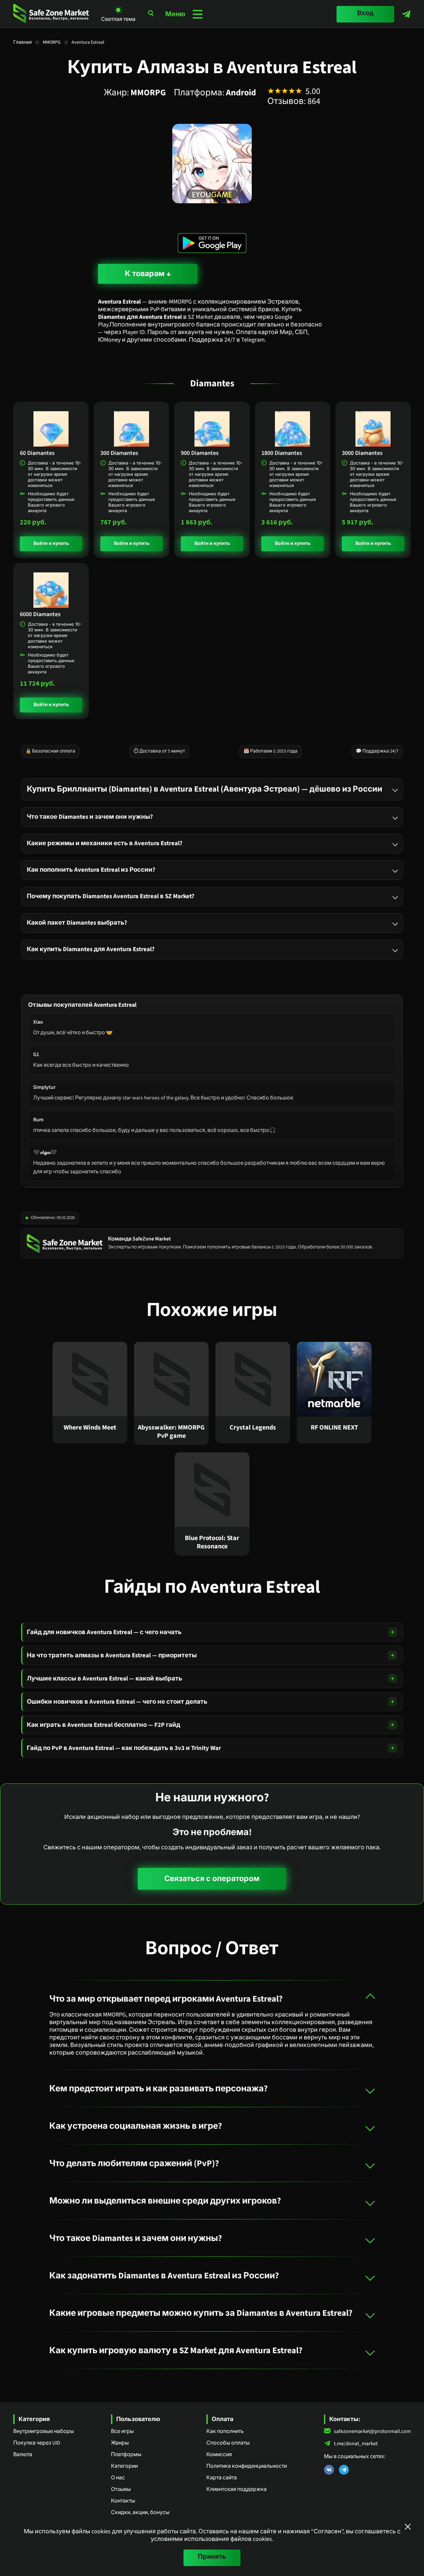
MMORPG (52, 42)
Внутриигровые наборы (44, 2431)
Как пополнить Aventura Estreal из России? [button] (91, 870)
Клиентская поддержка (237, 2489)
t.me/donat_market (356, 2444)
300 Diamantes (119, 453)
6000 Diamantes (40, 614)
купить (60, 544)
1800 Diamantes (282, 453)
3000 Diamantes (362, 453)
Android (241, 93)
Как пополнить (225, 2431)
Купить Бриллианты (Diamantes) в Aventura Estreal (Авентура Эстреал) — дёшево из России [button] (205, 789)
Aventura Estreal (88, 42)
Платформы (126, 2454)
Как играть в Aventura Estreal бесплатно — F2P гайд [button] (104, 1725)
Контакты (123, 2501)
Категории (124, 2466)
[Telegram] (406, 14)
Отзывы (121, 2489)
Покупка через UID (37, 2443)
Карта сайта (222, 2478)
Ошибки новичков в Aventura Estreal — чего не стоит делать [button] (117, 1702)
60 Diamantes (37, 453)
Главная (23, 42)
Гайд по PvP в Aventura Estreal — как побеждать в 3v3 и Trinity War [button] (124, 1748)
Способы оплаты (228, 2443)
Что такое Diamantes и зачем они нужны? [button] (90, 817)
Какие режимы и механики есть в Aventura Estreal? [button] (105, 843)
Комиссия (219, 2454)
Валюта (23, 2454)
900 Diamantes (200, 453)
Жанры (120, 2443)
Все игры (122, 2431)
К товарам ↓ (148, 274)
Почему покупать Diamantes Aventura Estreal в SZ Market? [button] (111, 896)
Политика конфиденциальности (247, 2466)
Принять (212, 2557)
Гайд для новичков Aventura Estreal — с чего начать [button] (104, 1632)
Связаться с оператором (212, 1879)
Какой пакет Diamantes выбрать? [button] (77, 923)
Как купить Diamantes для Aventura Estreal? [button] (91, 949)
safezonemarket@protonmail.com (372, 2431)
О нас (118, 2478)
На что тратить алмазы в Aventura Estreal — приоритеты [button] (112, 1655)
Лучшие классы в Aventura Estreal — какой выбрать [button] (105, 1678)
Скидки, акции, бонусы (140, 2512)
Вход (365, 13)
